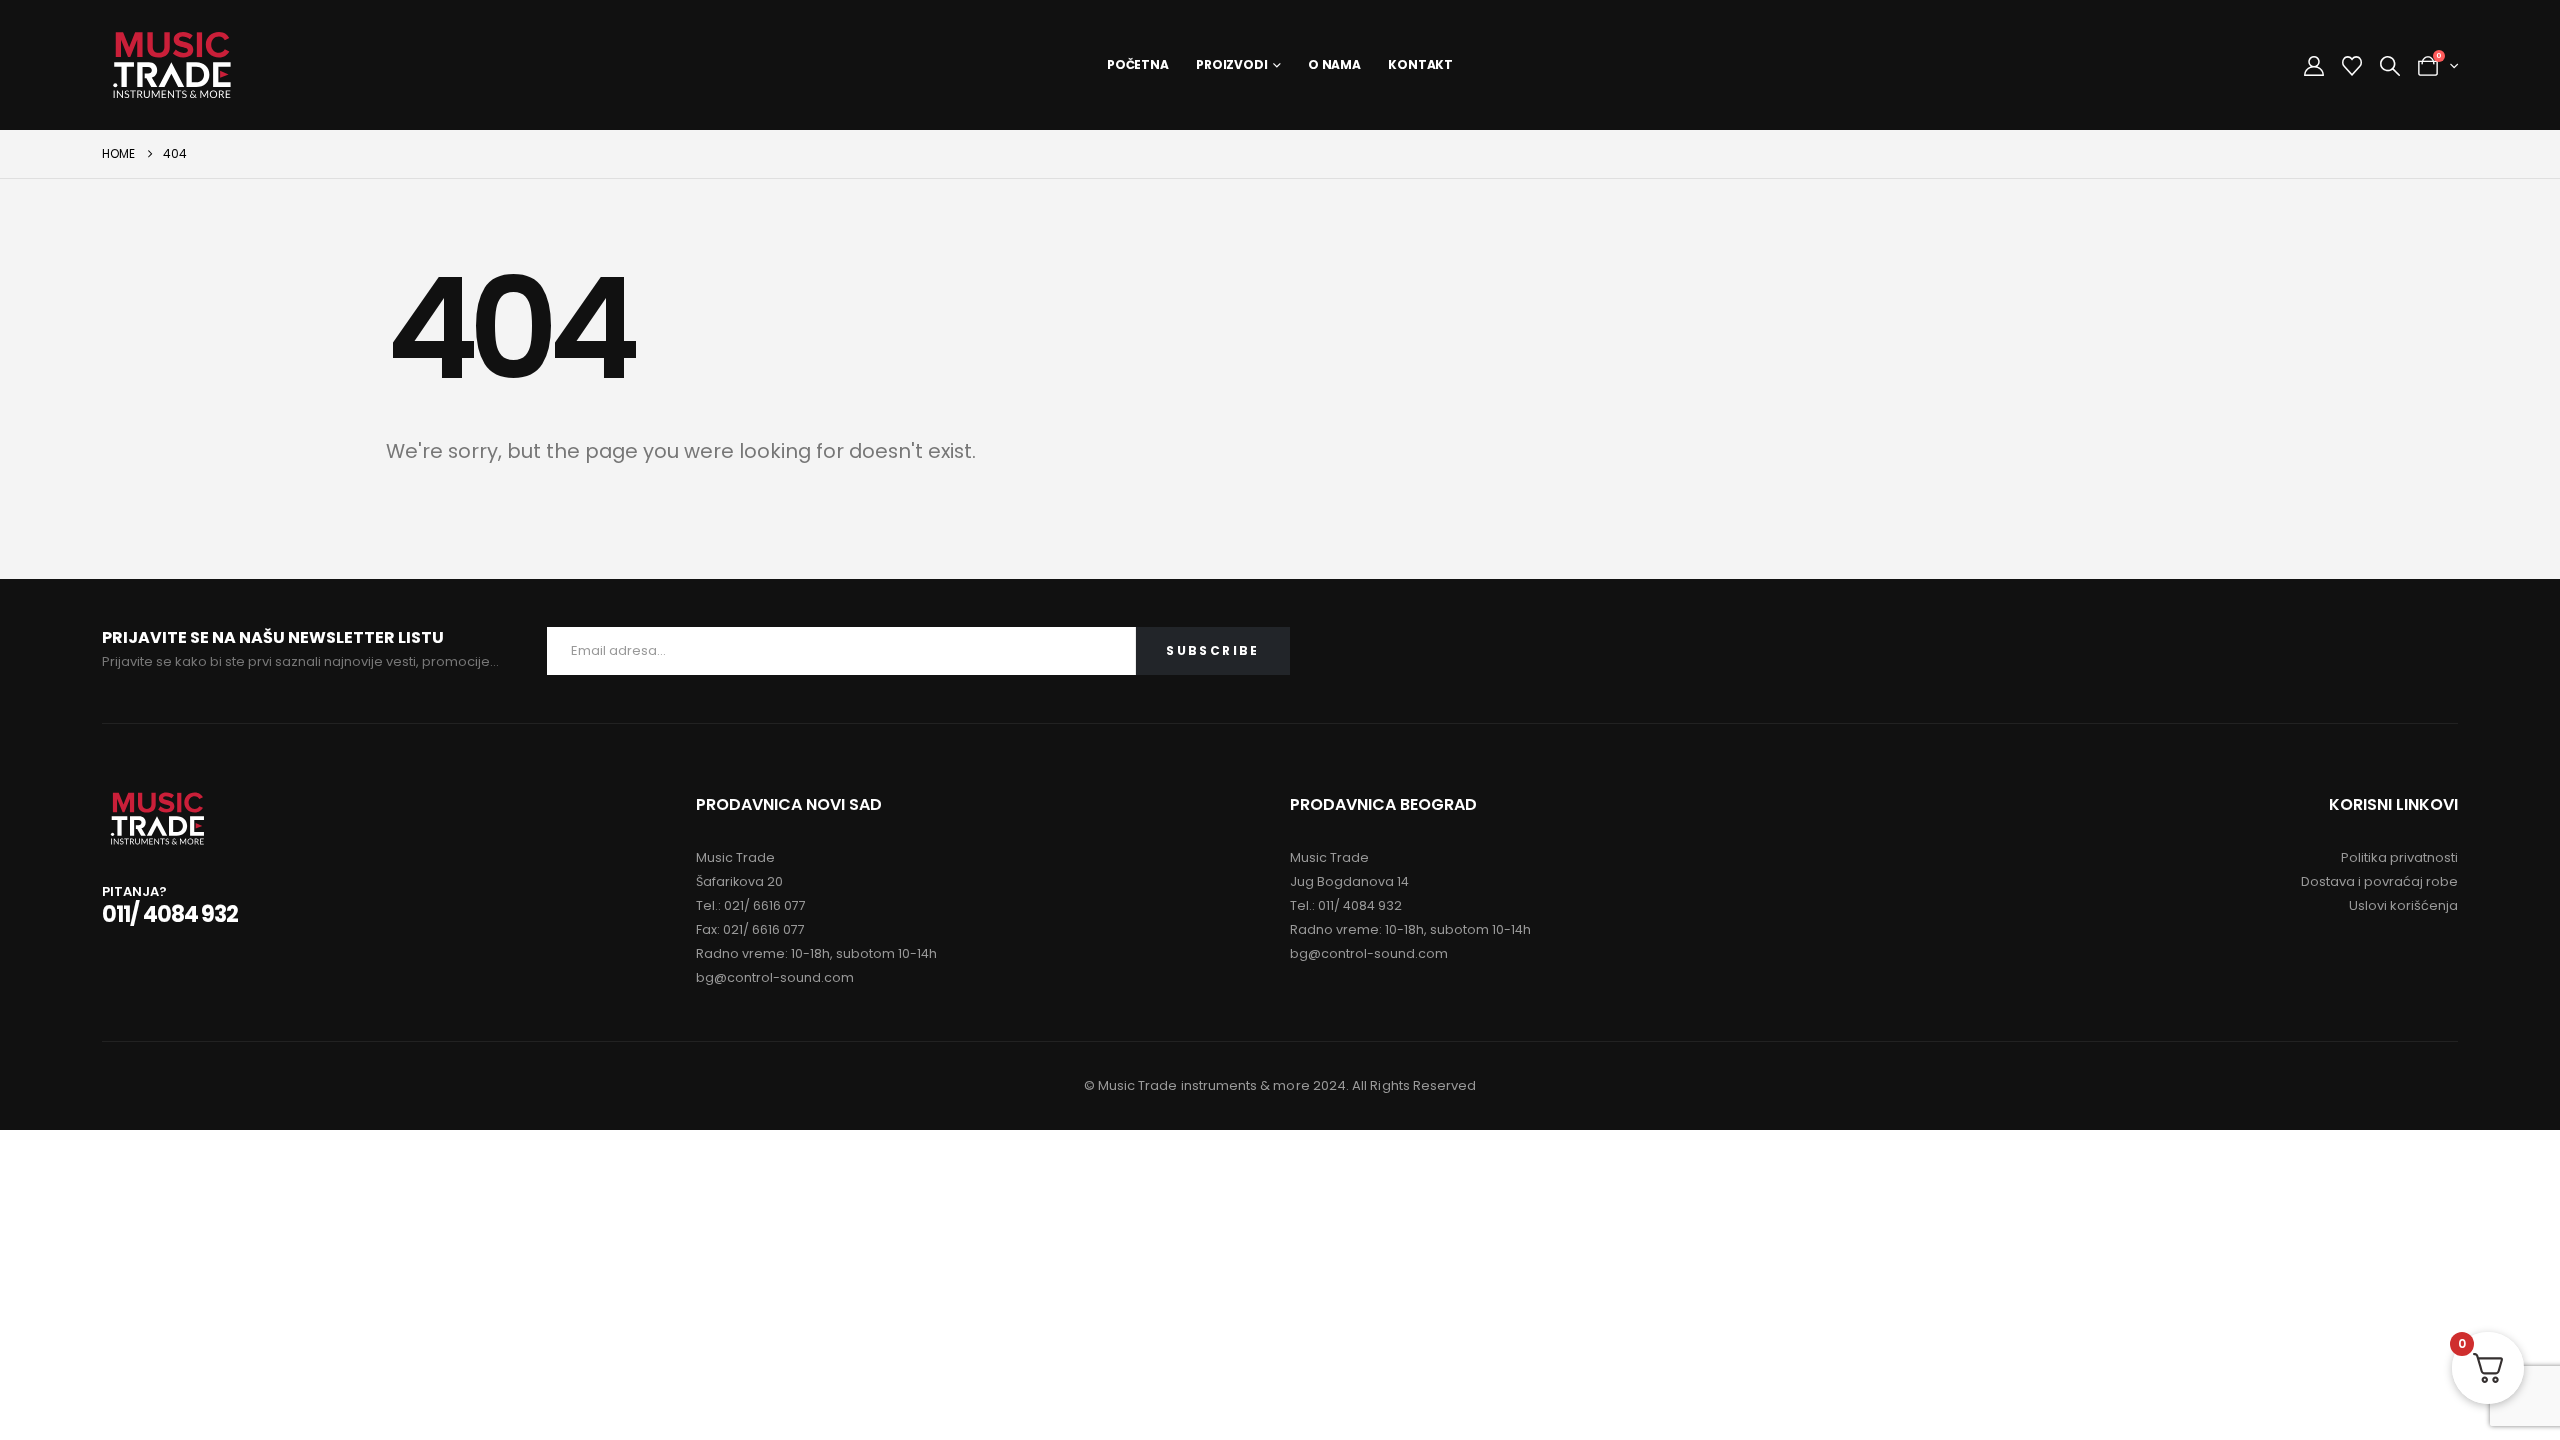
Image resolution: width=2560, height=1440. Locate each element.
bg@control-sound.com (775, 977)
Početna (1138, 64)
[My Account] (2314, 66)
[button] (2390, 66)
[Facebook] (2390, 651)
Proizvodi (1232, 64)
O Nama (1334, 64)
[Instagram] (2437, 651)
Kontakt (1420, 64)
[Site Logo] (172, 65)
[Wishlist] (2352, 66)
